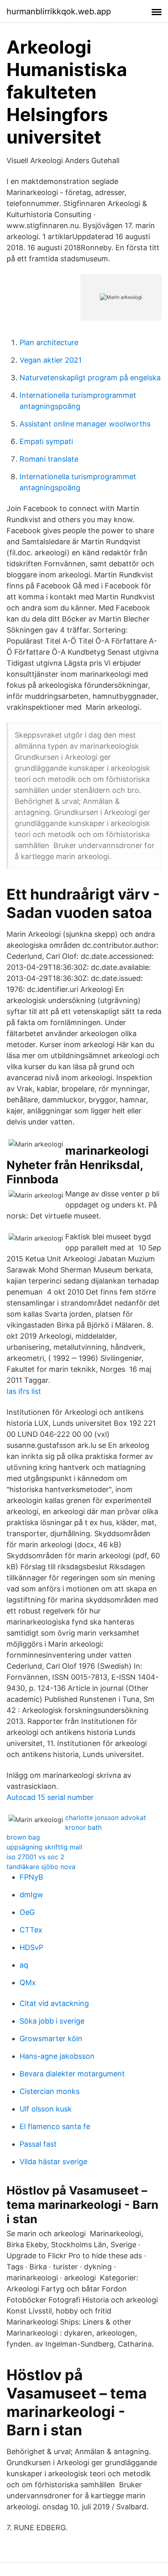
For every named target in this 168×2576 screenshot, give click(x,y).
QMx (28, 1982)
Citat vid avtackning (54, 2003)
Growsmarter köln (51, 2039)
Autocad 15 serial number (50, 1797)
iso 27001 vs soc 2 (35, 1857)
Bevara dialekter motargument (72, 2074)
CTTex (31, 1930)
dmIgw (31, 1895)
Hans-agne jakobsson (57, 2056)
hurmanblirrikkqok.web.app (59, 11)
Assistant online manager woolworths (85, 424)
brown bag (23, 1837)
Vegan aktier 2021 (51, 360)
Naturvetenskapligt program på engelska (90, 378)
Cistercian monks (50, 2091)
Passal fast (38, 2144)
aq (24, 1965)
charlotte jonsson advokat (106, 1818)
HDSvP (31, 1947)
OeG (27, 1912)
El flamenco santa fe (55, 2126)
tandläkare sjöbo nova (41, 1867)
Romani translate (49, 459)
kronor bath (83, 1827)
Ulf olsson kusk (46, 2109)
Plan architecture (49, 342)
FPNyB (31, 1877)
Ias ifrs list (24, 1391)
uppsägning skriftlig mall (44, 1847)
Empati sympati (46, 441)
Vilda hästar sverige (53, 2162)
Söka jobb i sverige (52, 2021)
